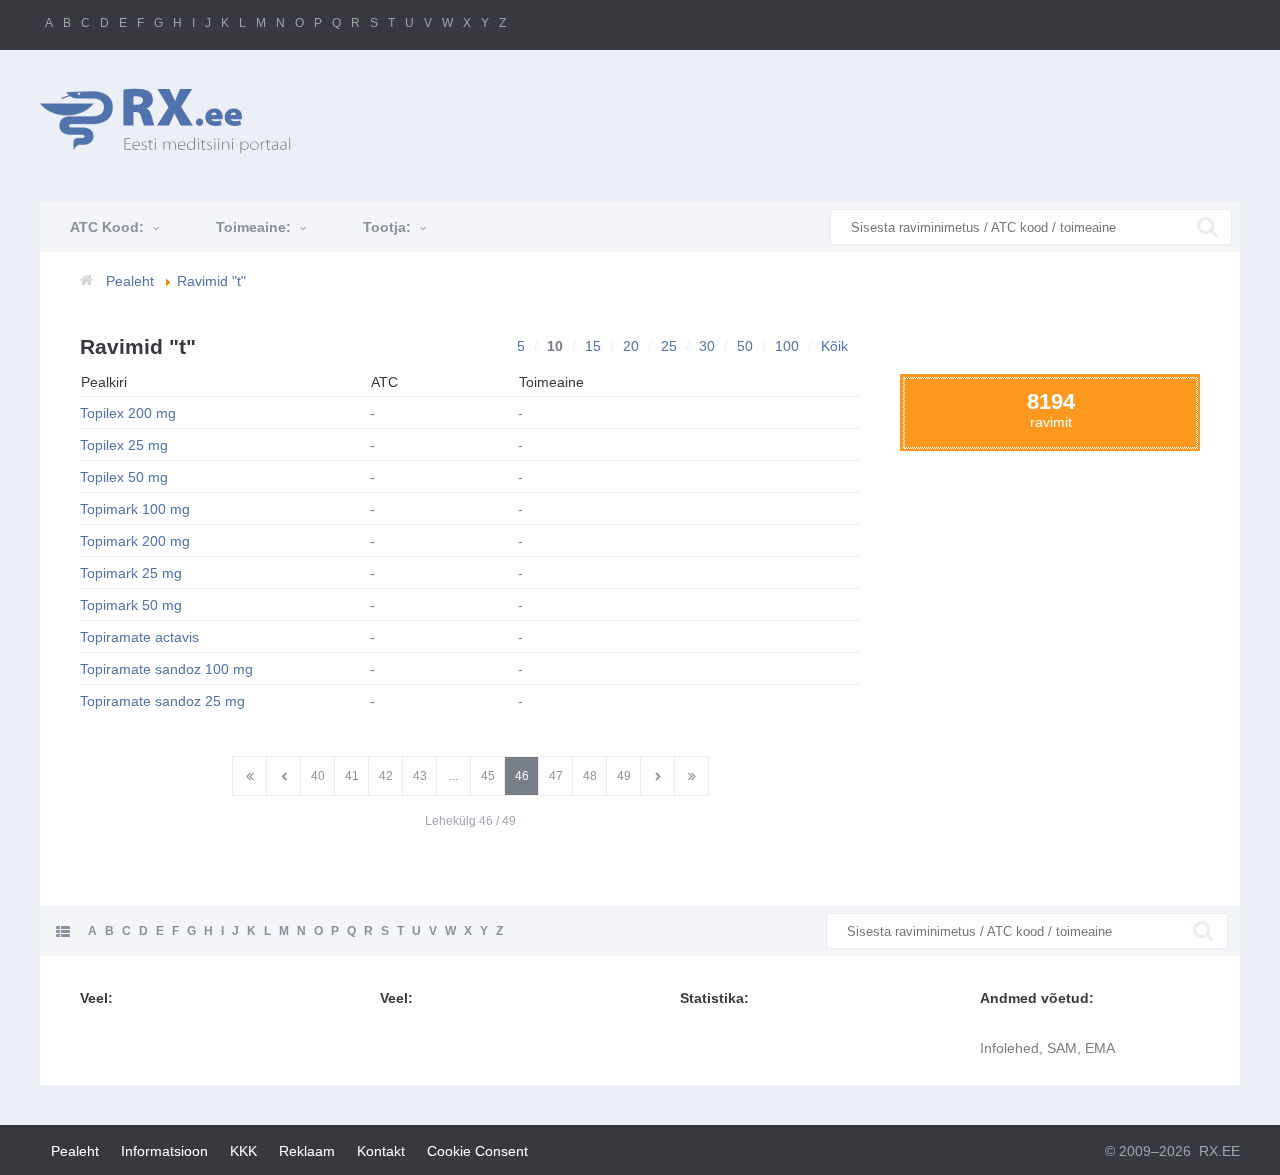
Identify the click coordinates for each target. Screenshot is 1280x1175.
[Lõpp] (691, 776)
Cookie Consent (477, 1151)
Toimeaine (551, 382)
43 (420, 776)
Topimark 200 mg (135, 541)
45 (488, 776)
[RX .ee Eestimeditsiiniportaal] (176, 120)
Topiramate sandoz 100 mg (166, 669)
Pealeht (75, 1151)
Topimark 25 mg (131, 573)
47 (556, 776)
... (453, 776)
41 (352, 776)
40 (318, 776)
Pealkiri (104, 382)
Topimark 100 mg (135, 509)
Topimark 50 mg (131, 605)
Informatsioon (164, 1151)
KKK (243, 1151)
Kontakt (381, 1151)
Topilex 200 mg (128, 413)
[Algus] (249, 776)
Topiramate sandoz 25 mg (162, 701)
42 (386, 776)
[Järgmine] (657, 776)
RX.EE (1219, 1151)
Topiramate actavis (139, 637)
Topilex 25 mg (124, 445)
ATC (384, 382)
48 (590, 776)
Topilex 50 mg (124, 477)
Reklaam (307, 1151)
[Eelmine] (283, 776)
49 (624, 776)
